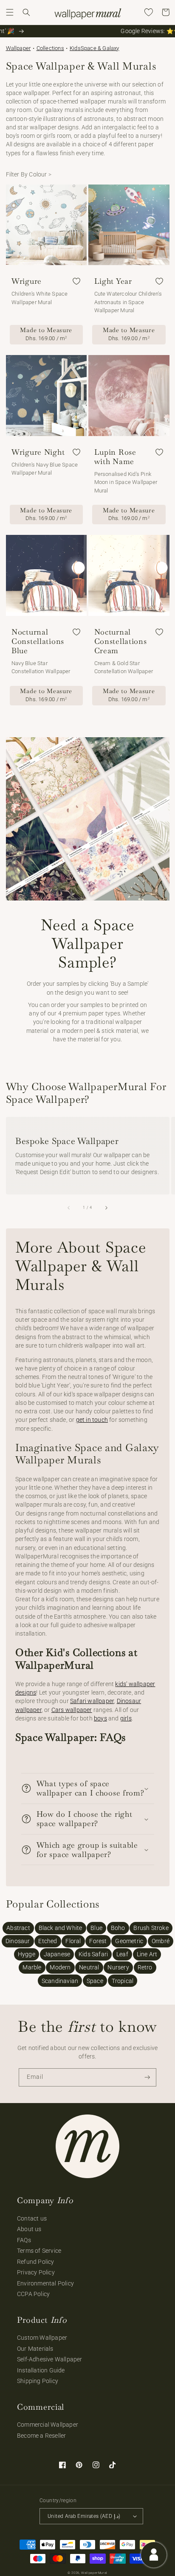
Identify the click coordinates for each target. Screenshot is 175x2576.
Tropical (123, 1981)
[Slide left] (69, 1208)
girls (126, 1718)
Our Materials (35, 2349)
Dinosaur (18, 1941)
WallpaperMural (94, 2573)
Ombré (161, 1941)
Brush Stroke (151, 1928)
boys (100, 1718)
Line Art (147, 1954)
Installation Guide (41, 2370)
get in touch (92, 1420)
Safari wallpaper (92, 1701)
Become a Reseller (41, 2436)
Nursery (118, 1967)
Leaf (122, 1954)
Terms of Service (39, 2251)
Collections (50, 48)
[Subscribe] (147, 2077)
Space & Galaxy (100, 48)
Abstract (18, 1928)
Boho (118, 1928)
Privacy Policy (36, 2272)
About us (29, 2229)
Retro (145, 1967)
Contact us (32, 2218)
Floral (73, 1941)
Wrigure (27, 281)
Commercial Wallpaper (48, 2425)
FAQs (24, 2240)
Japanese (57, 1954)
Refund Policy (36, 2262)
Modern (60, 1967)
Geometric (129, 1941)
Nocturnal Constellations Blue (38, 641)
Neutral (89, 1967)
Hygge (27, 1954)
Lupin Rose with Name (115, 457)
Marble (32, 1967)
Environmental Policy (45, 2283)
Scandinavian (60, 1981)
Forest (98, 1941)
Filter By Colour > (29, 174)
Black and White (61, 1928)
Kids (75, 48)
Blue (96, 1928)
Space (95, 1981)
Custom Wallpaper (42, 2338)
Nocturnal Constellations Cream (121, 641)
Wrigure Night (38, 452)
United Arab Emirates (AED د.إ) (84, 2516)
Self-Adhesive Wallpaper (50, 2359)
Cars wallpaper (72, 1710)
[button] (10, 12)
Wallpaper (18, 48)
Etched (48, 1941)
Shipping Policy (38, 2381)
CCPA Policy (33, 2294)
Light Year (113, 281)
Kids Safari (93, 1954)
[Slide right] (106, 1208)
